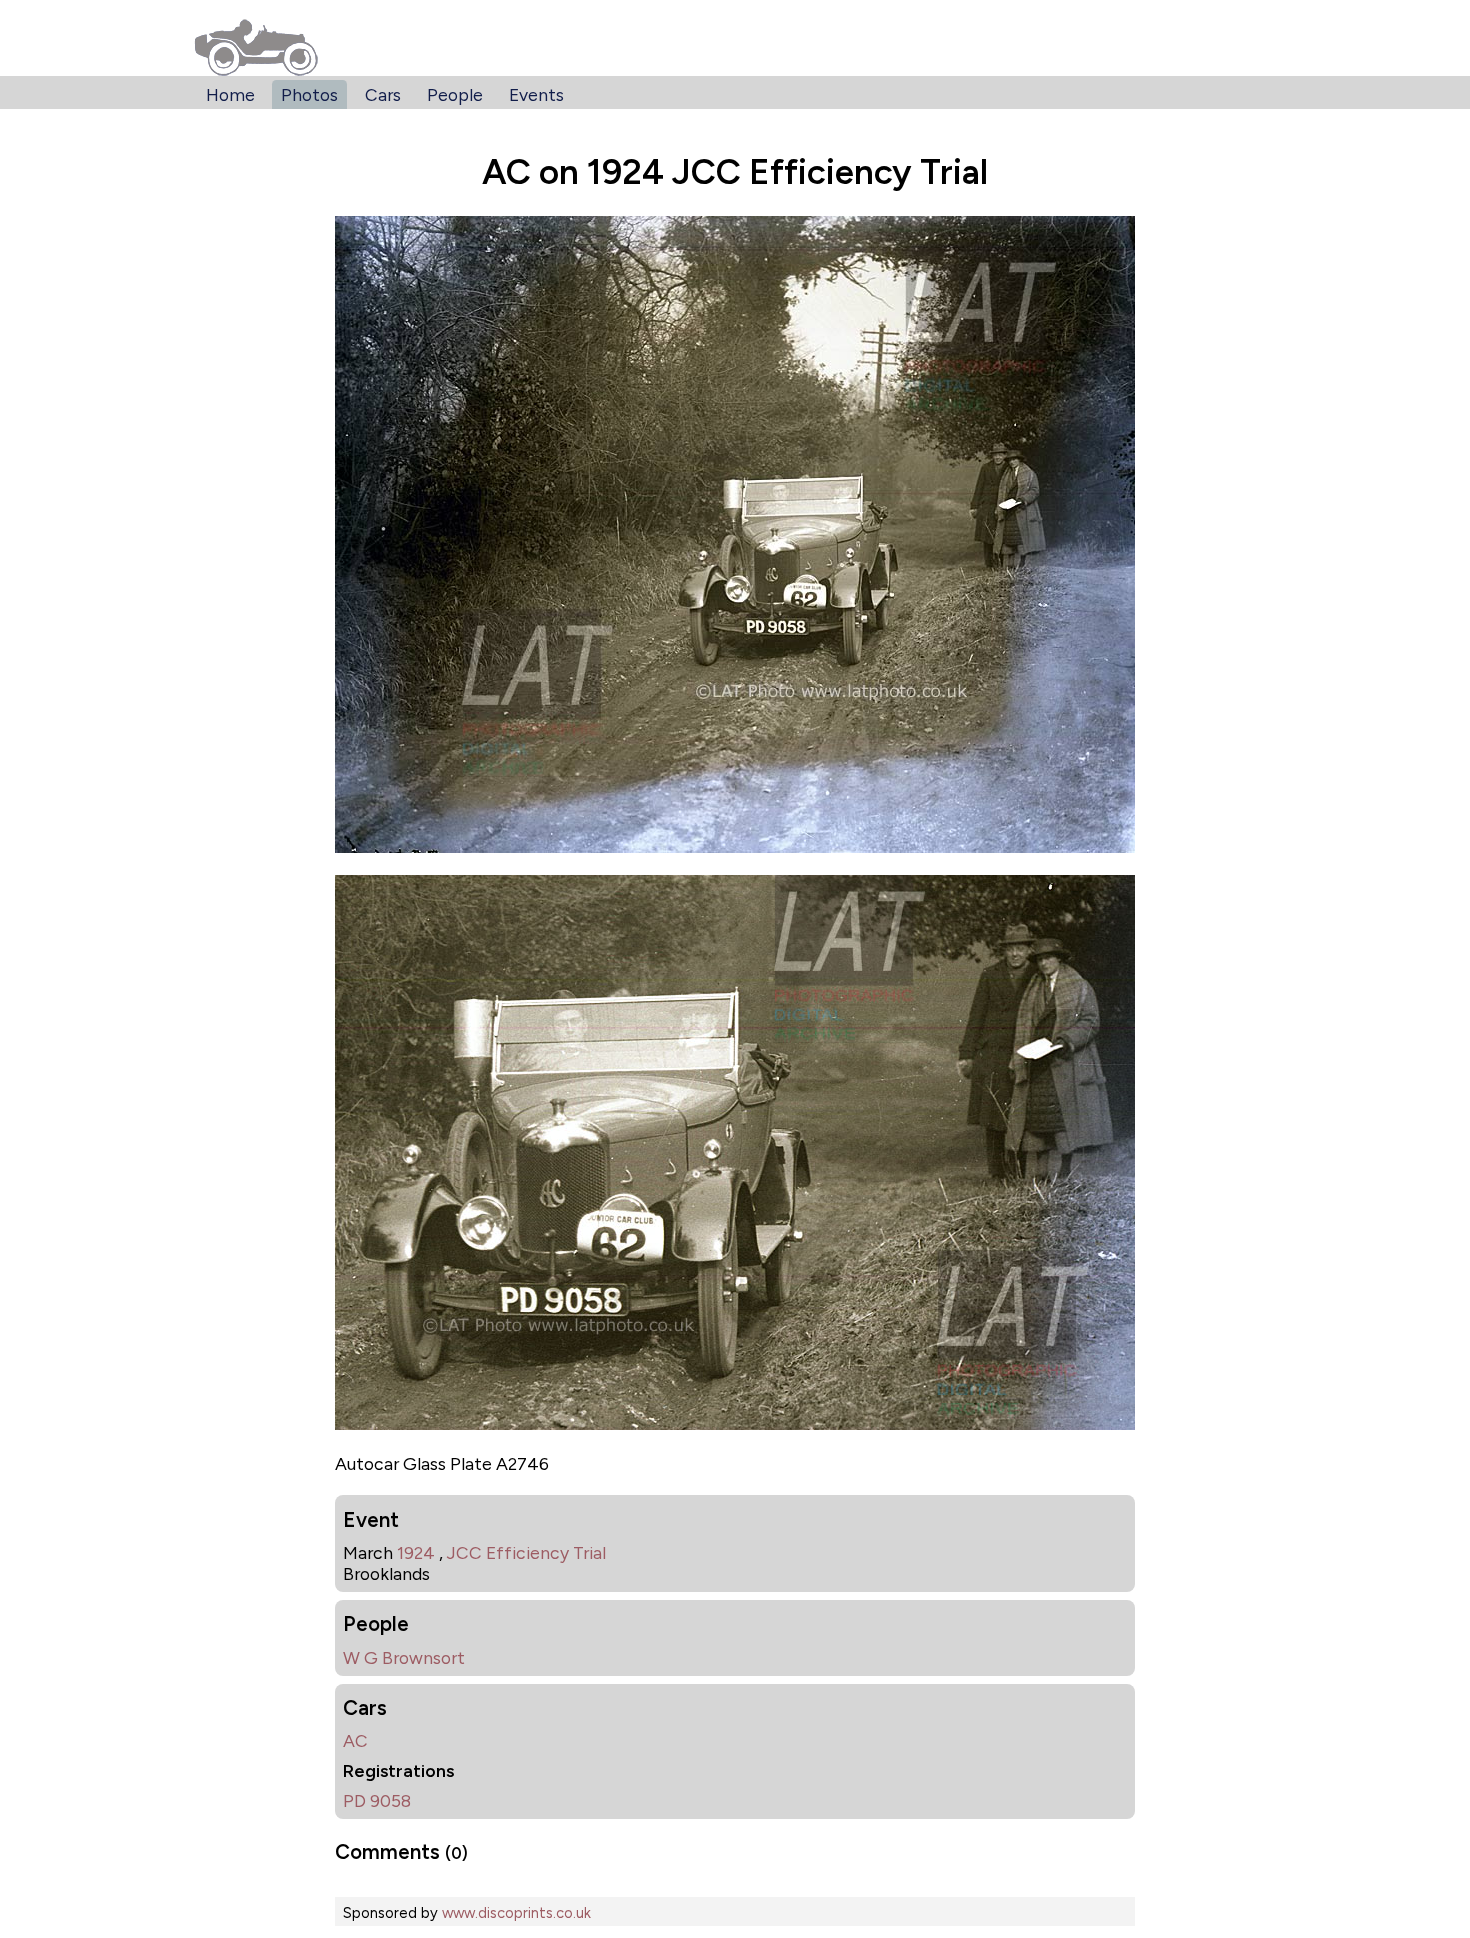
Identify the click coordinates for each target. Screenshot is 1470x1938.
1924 (416, 1552)
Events (536, 94)
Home (230, 94)
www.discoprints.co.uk (516, 1913)
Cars (383, 94)
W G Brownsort (404, 1657)
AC (355, 1740)
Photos (309, 94)
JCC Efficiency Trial (526, 1552)
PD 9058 (377, 1800)
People (455, 94)
